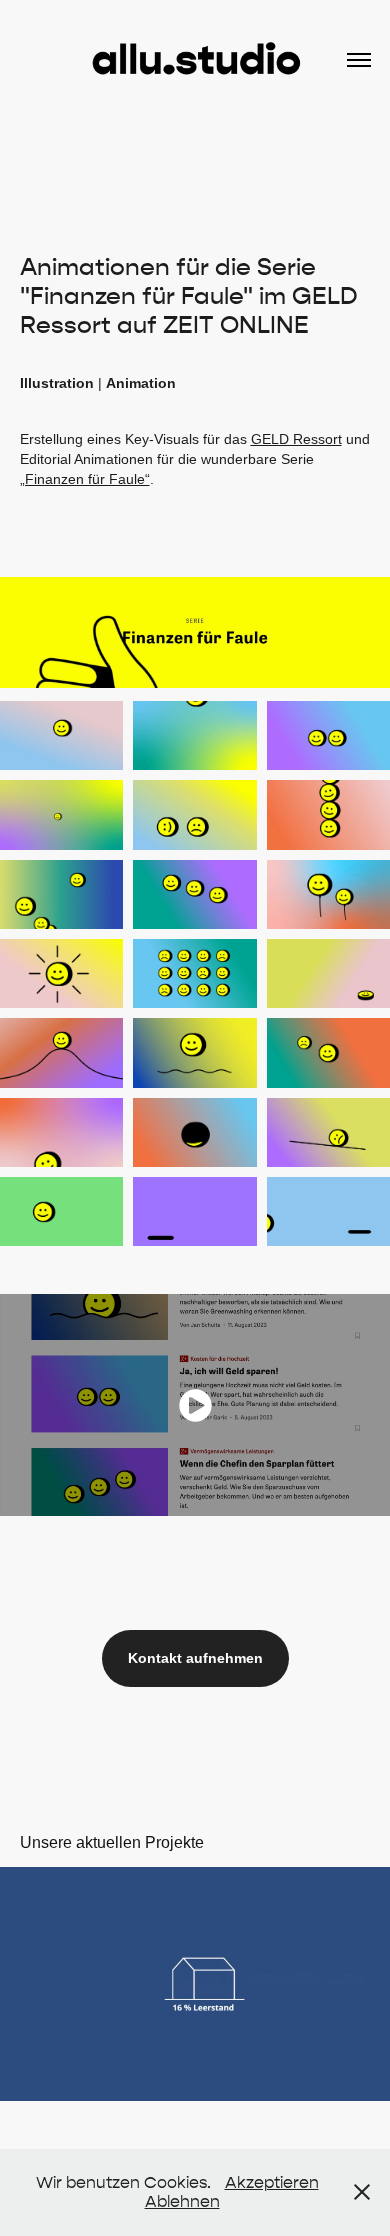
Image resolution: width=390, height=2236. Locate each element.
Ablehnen (182, 2201)
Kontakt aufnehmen (195, 1658)
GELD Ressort (296, 439)
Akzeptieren (272, 2182)
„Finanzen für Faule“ (85, 479)
